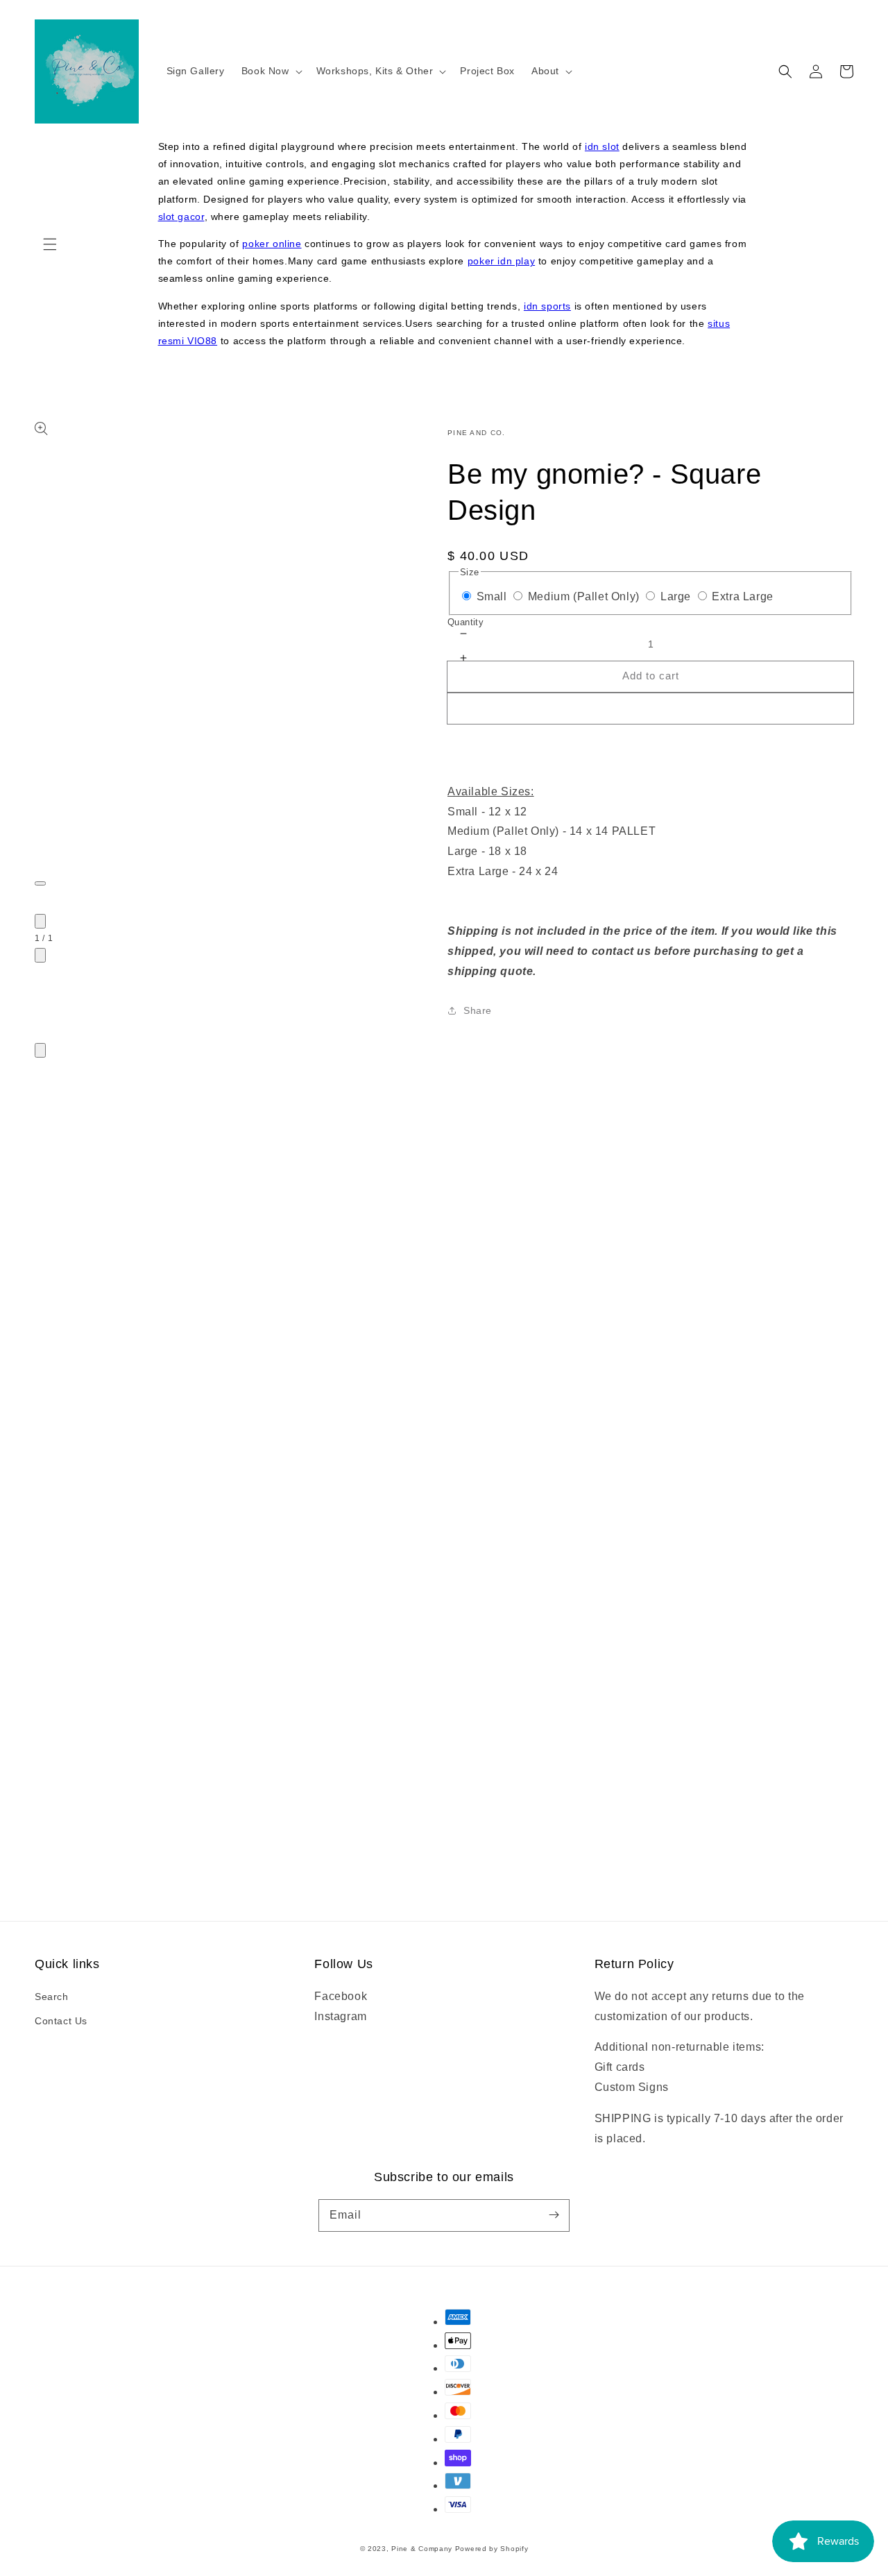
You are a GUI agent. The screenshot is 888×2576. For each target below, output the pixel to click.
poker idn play (501, 261)
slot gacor (181, 217)
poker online (272, 244)
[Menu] (50, 244)
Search (52, 1997)
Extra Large (743, 596)
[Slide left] (40, 921)
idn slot (602, 146)
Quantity (466, 622)
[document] (444, 1467)
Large (676, 596)
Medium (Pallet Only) (584, 596)
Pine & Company (422, 2549)
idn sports (547, 306)
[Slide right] (40, 955)
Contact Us (61, 2021)
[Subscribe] (554, 2215)
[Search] (785, 71)
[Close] (40, 1050)
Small (492, 596)
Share (478, 1010)
